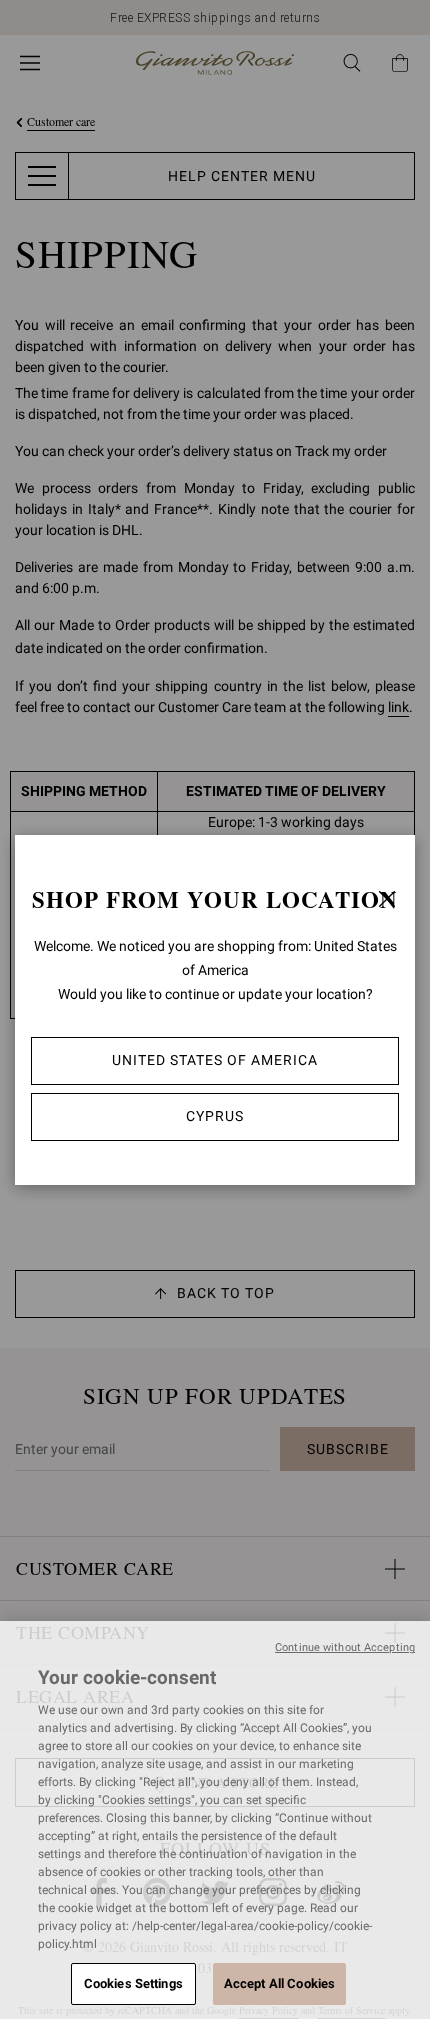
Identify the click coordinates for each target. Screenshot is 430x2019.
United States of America (215, 1060)
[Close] (387, 899)
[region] (215, 1820)
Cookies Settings (133, 1983)
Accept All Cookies (279, 1983)
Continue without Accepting (345, 1647)
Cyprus (215, 1116)
